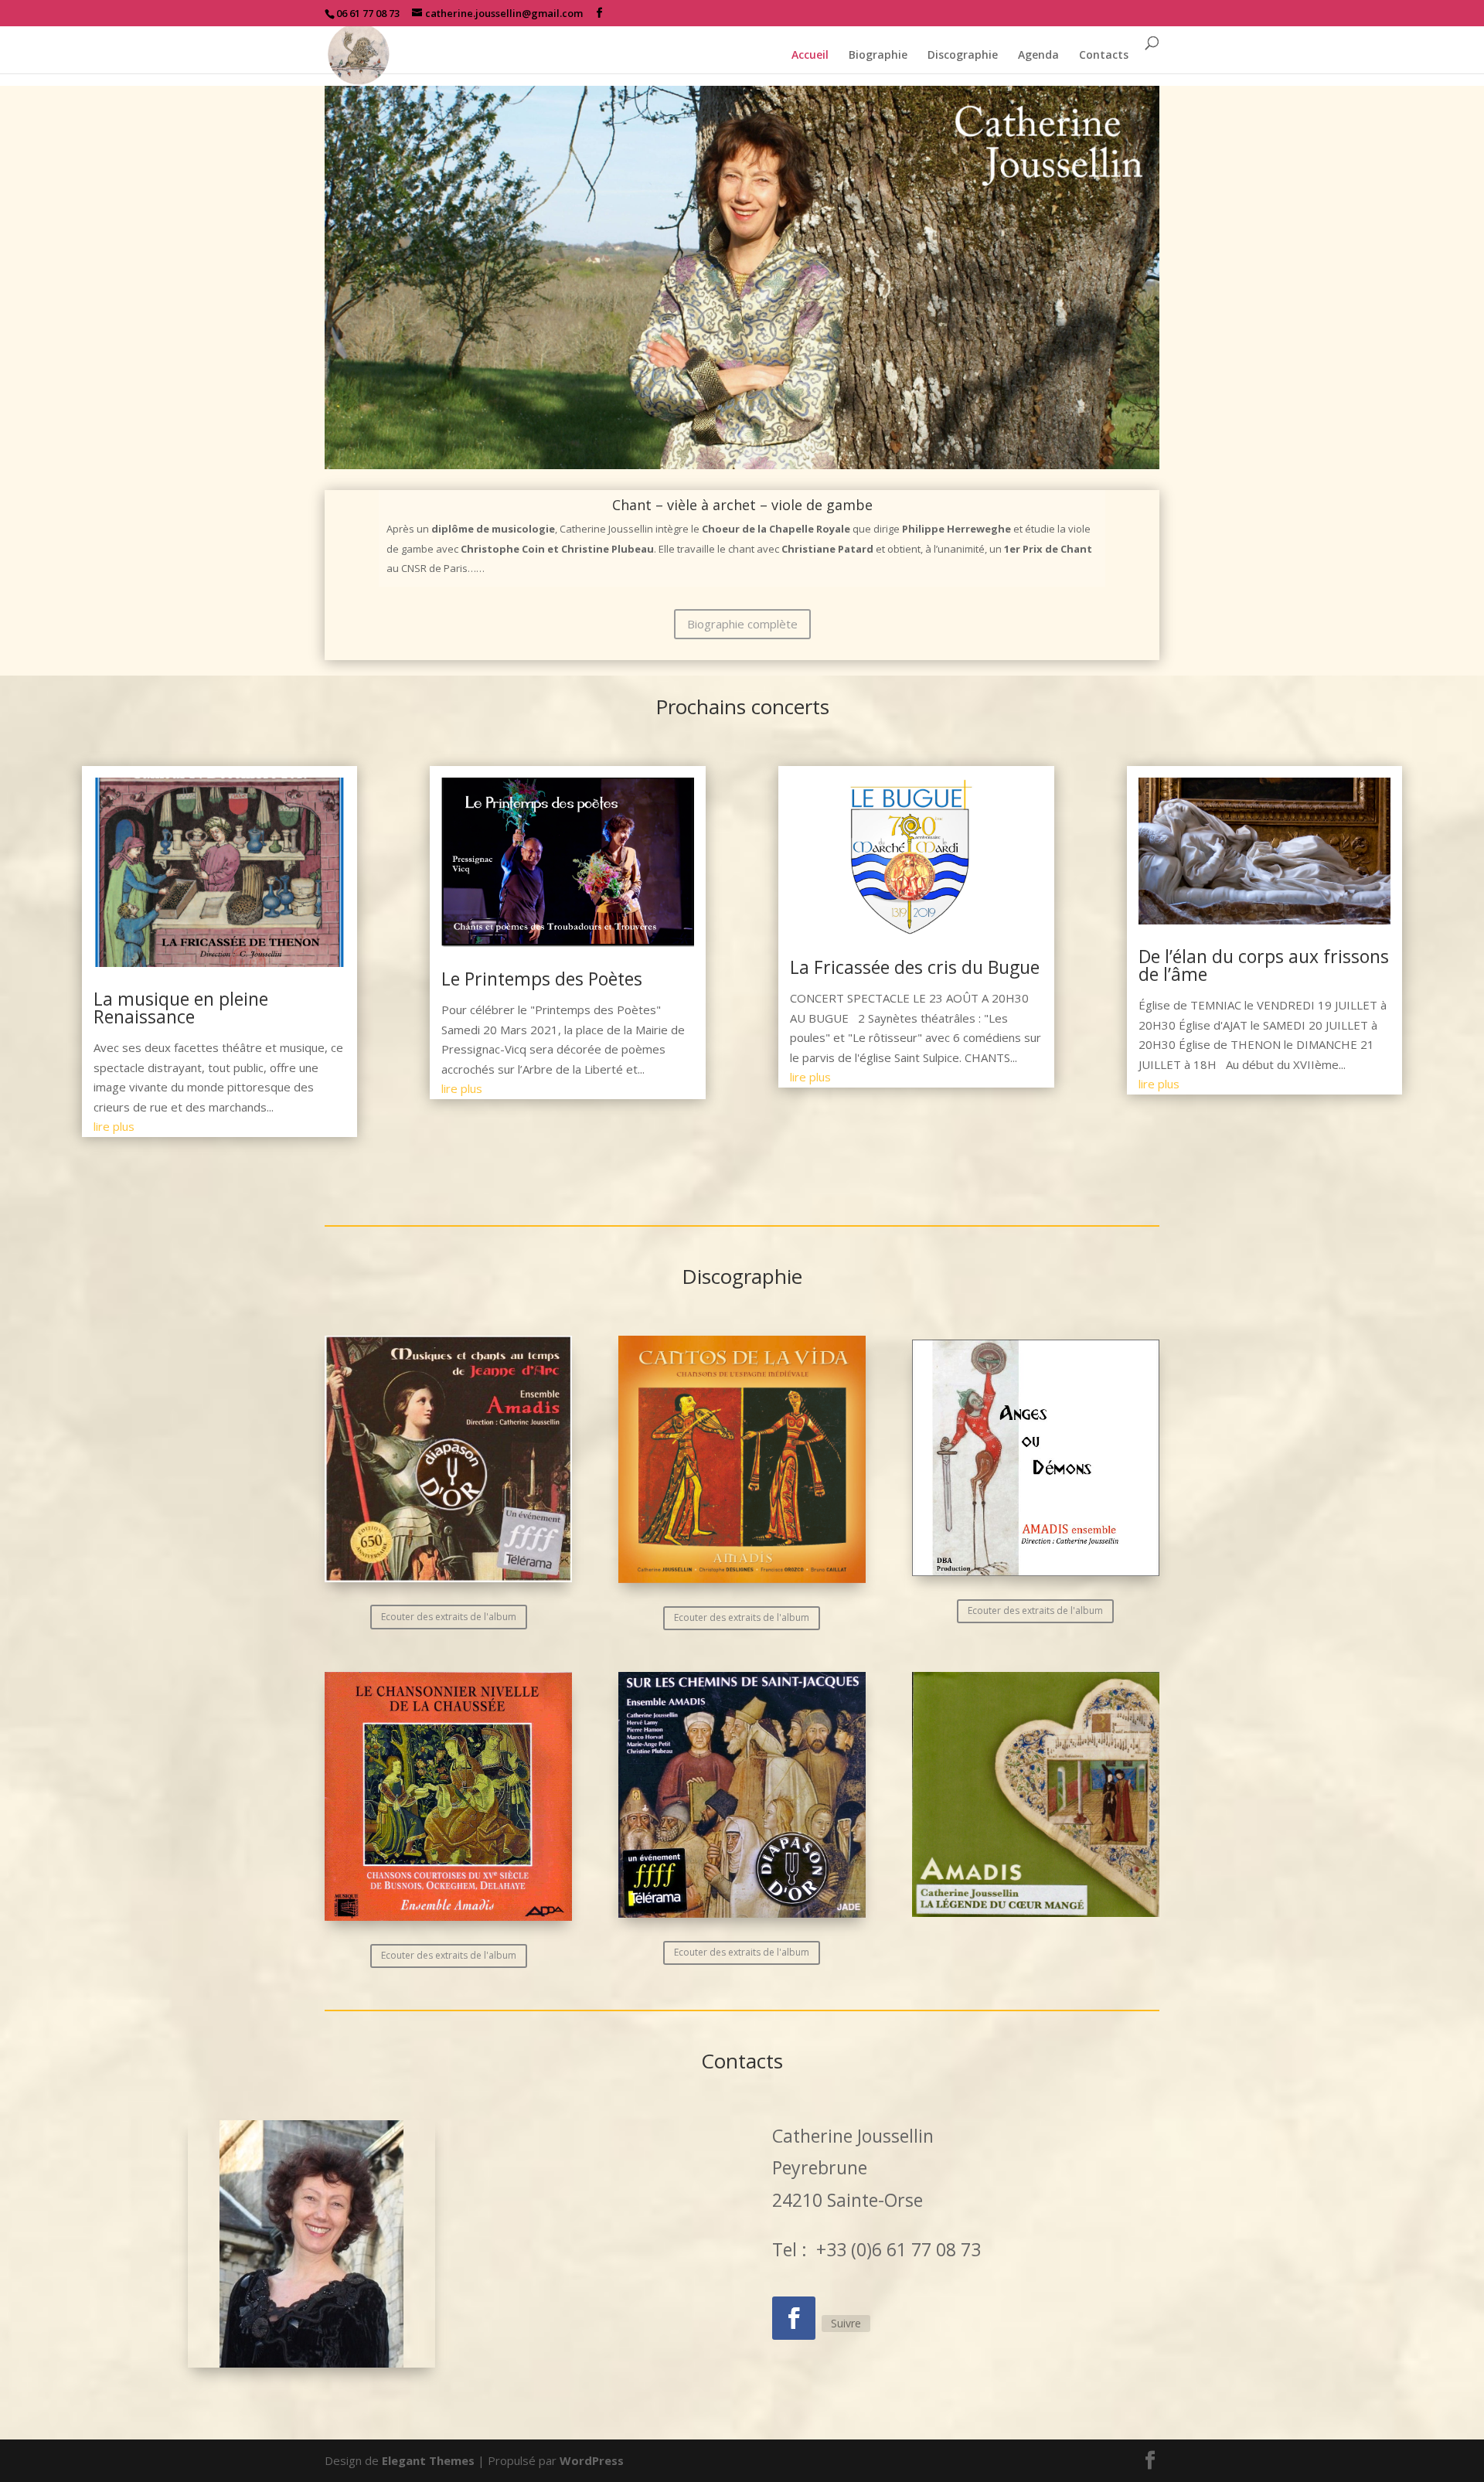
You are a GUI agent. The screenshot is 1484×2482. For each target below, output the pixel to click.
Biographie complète (742, 624)
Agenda (1038, 56)
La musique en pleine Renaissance (181, 1008)
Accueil (810, 56)
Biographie (878, 56)
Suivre (846, 2323)
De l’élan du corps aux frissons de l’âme (1264, 965)
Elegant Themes (428, 2460)
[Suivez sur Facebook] (794, 2318)
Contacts (1104, 56)
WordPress (592, 2460)
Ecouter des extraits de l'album (449, 1617)
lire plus (114, 1126)
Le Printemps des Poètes (542, 979)
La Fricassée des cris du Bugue (915, 967)
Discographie (963, 56)
